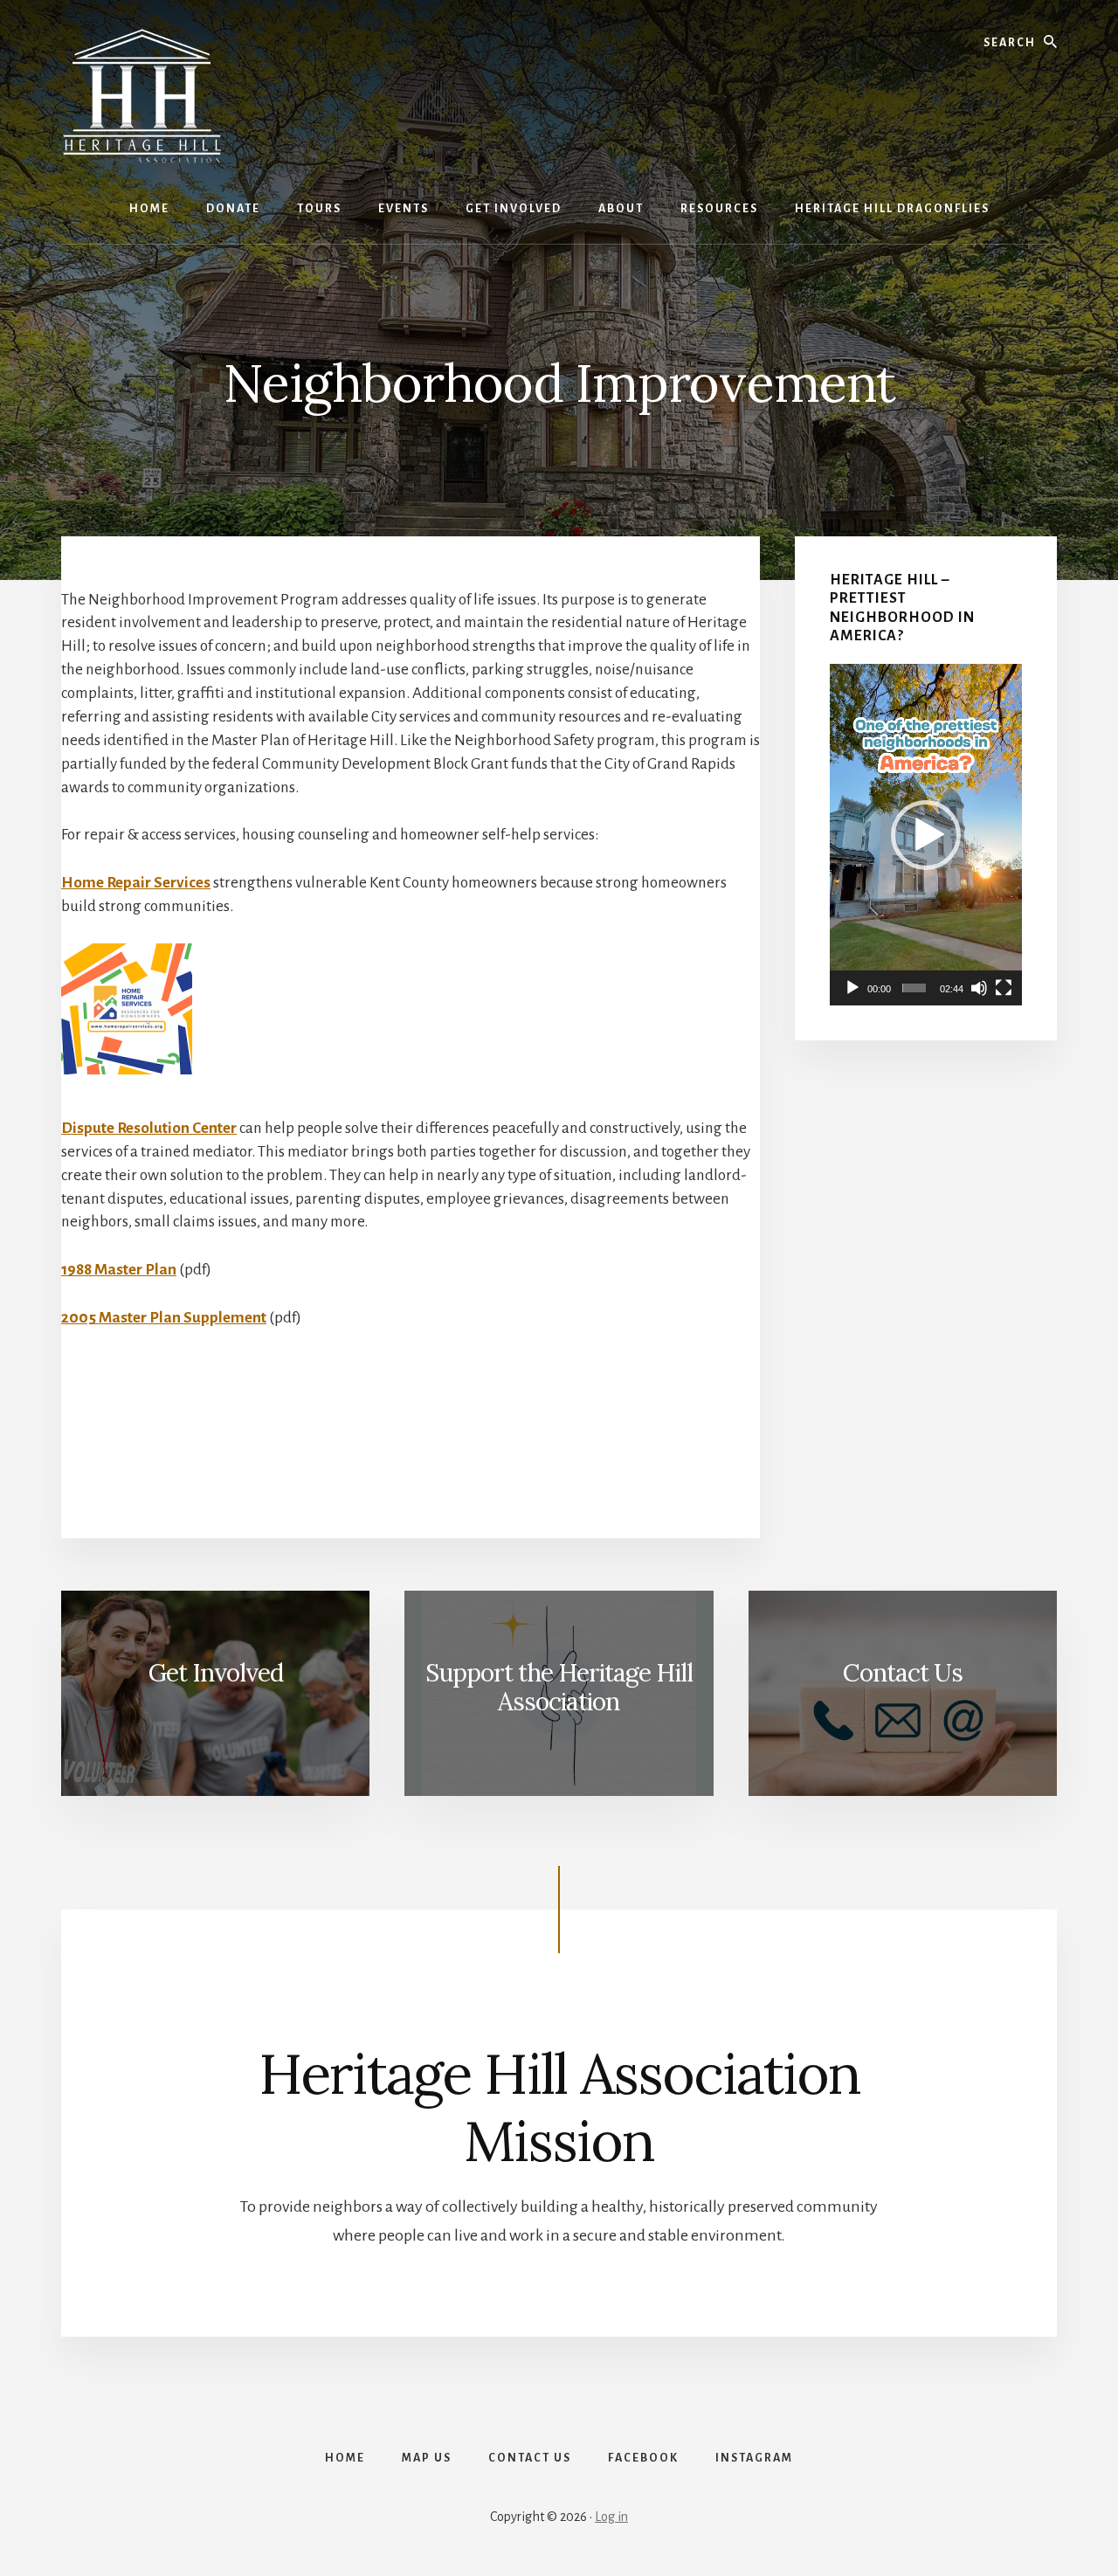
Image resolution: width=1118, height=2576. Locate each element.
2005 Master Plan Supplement (164, 1318)
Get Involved (216, 1673)
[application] (926, 835)
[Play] (852, 988)
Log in (611, 2517)
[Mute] (979, 988)
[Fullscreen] (1004, 988)
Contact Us (903, 1673)
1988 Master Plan (119, 1270)
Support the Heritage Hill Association (559, 1688)
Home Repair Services (136, 883)
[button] (926, 835)
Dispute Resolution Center (149, 1128)
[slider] (914, 988)
